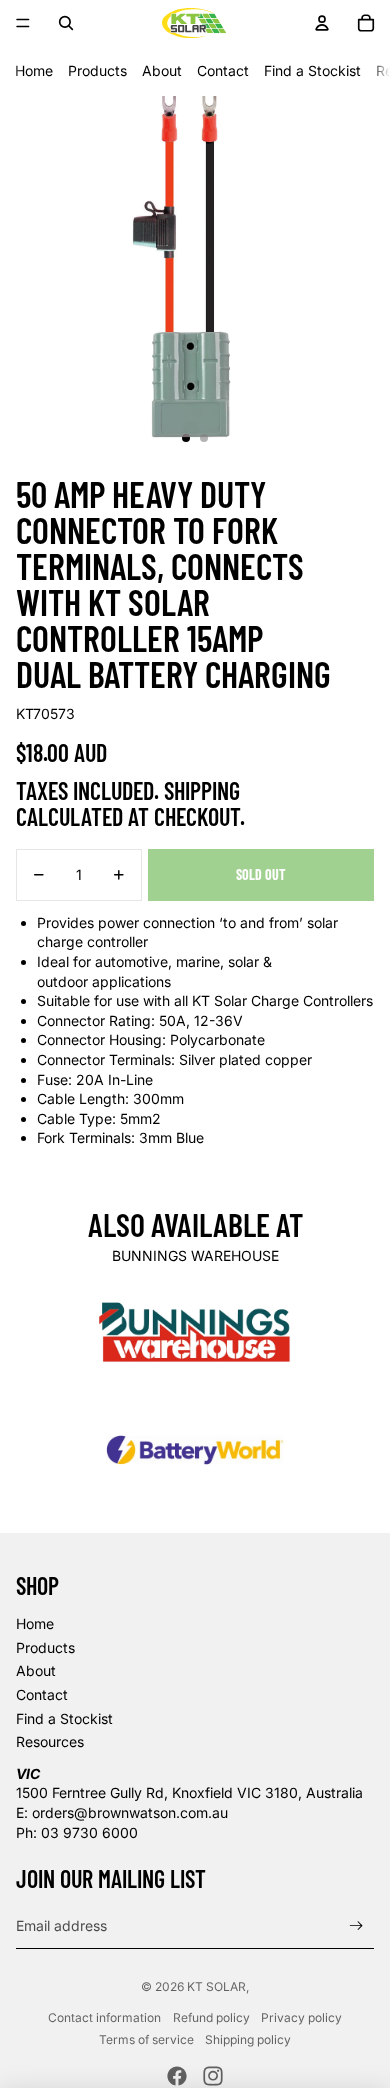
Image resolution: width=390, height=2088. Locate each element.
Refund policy (211, 2017)
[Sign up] (356, 1926)
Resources (50, 1741)
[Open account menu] (322, 23)
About (162, 70)
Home (34, 70)
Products (97, 70)
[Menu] (23, 23)
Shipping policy (248, 2039)
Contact (223, 70)
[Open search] (66, 23)
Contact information (104, 2017)
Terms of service (146, 2039)
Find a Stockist (312, 70)
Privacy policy (301, 2017)
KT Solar (216, 1986)
